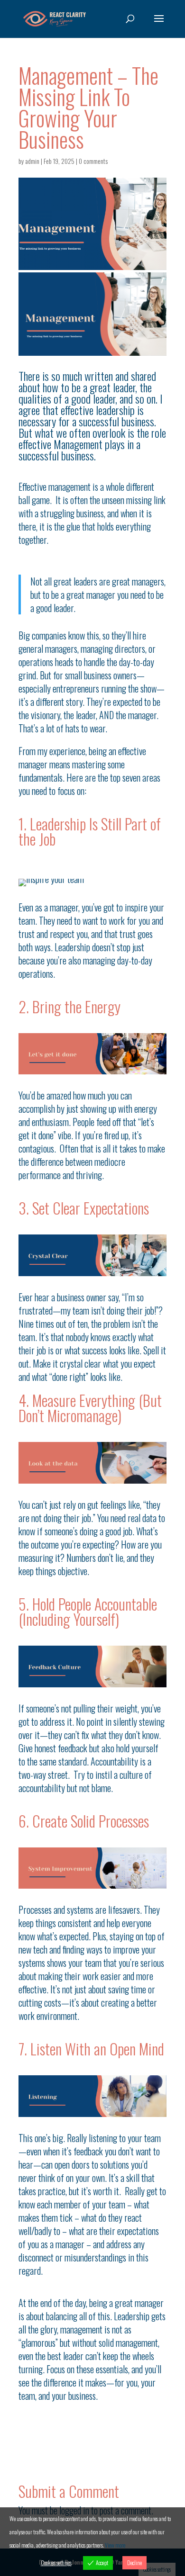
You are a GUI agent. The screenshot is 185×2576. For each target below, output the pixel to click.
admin (32, 161)
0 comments (93, 161)
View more (115, 2545)
